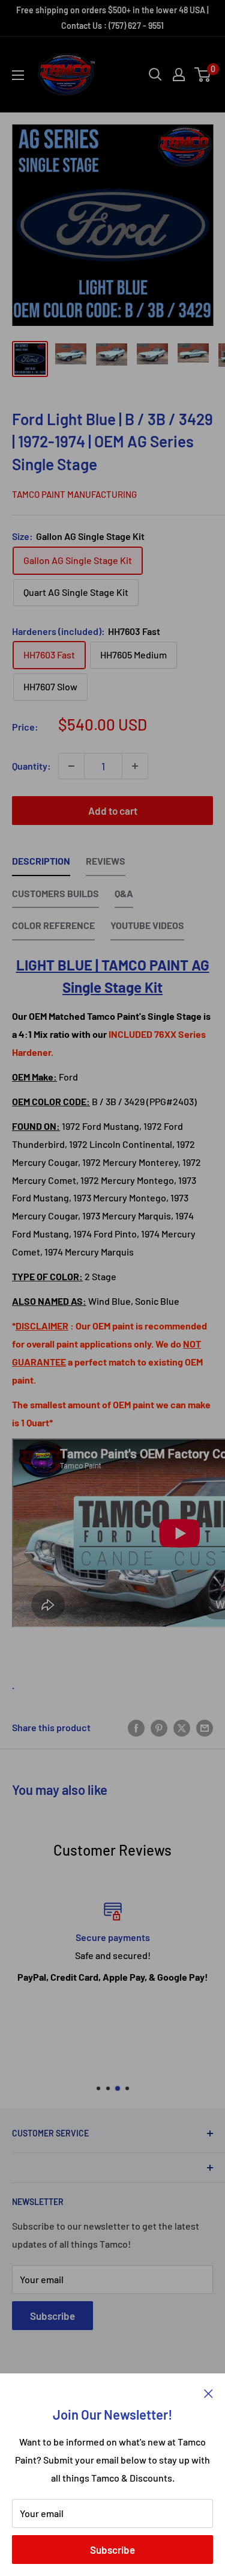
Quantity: (31, 766)
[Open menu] (18, 75)
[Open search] (155, 75)
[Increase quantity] (135, 766)
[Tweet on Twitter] (182, 1727)
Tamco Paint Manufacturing (74, 494)
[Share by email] (205, 1727)
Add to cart (113, 811)
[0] (203, 75)
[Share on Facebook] (136, 1727)
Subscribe (112, 2550)
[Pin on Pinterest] (159, 1727)
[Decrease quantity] (71, 766)
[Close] (208, 2392)
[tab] (41, 864)
